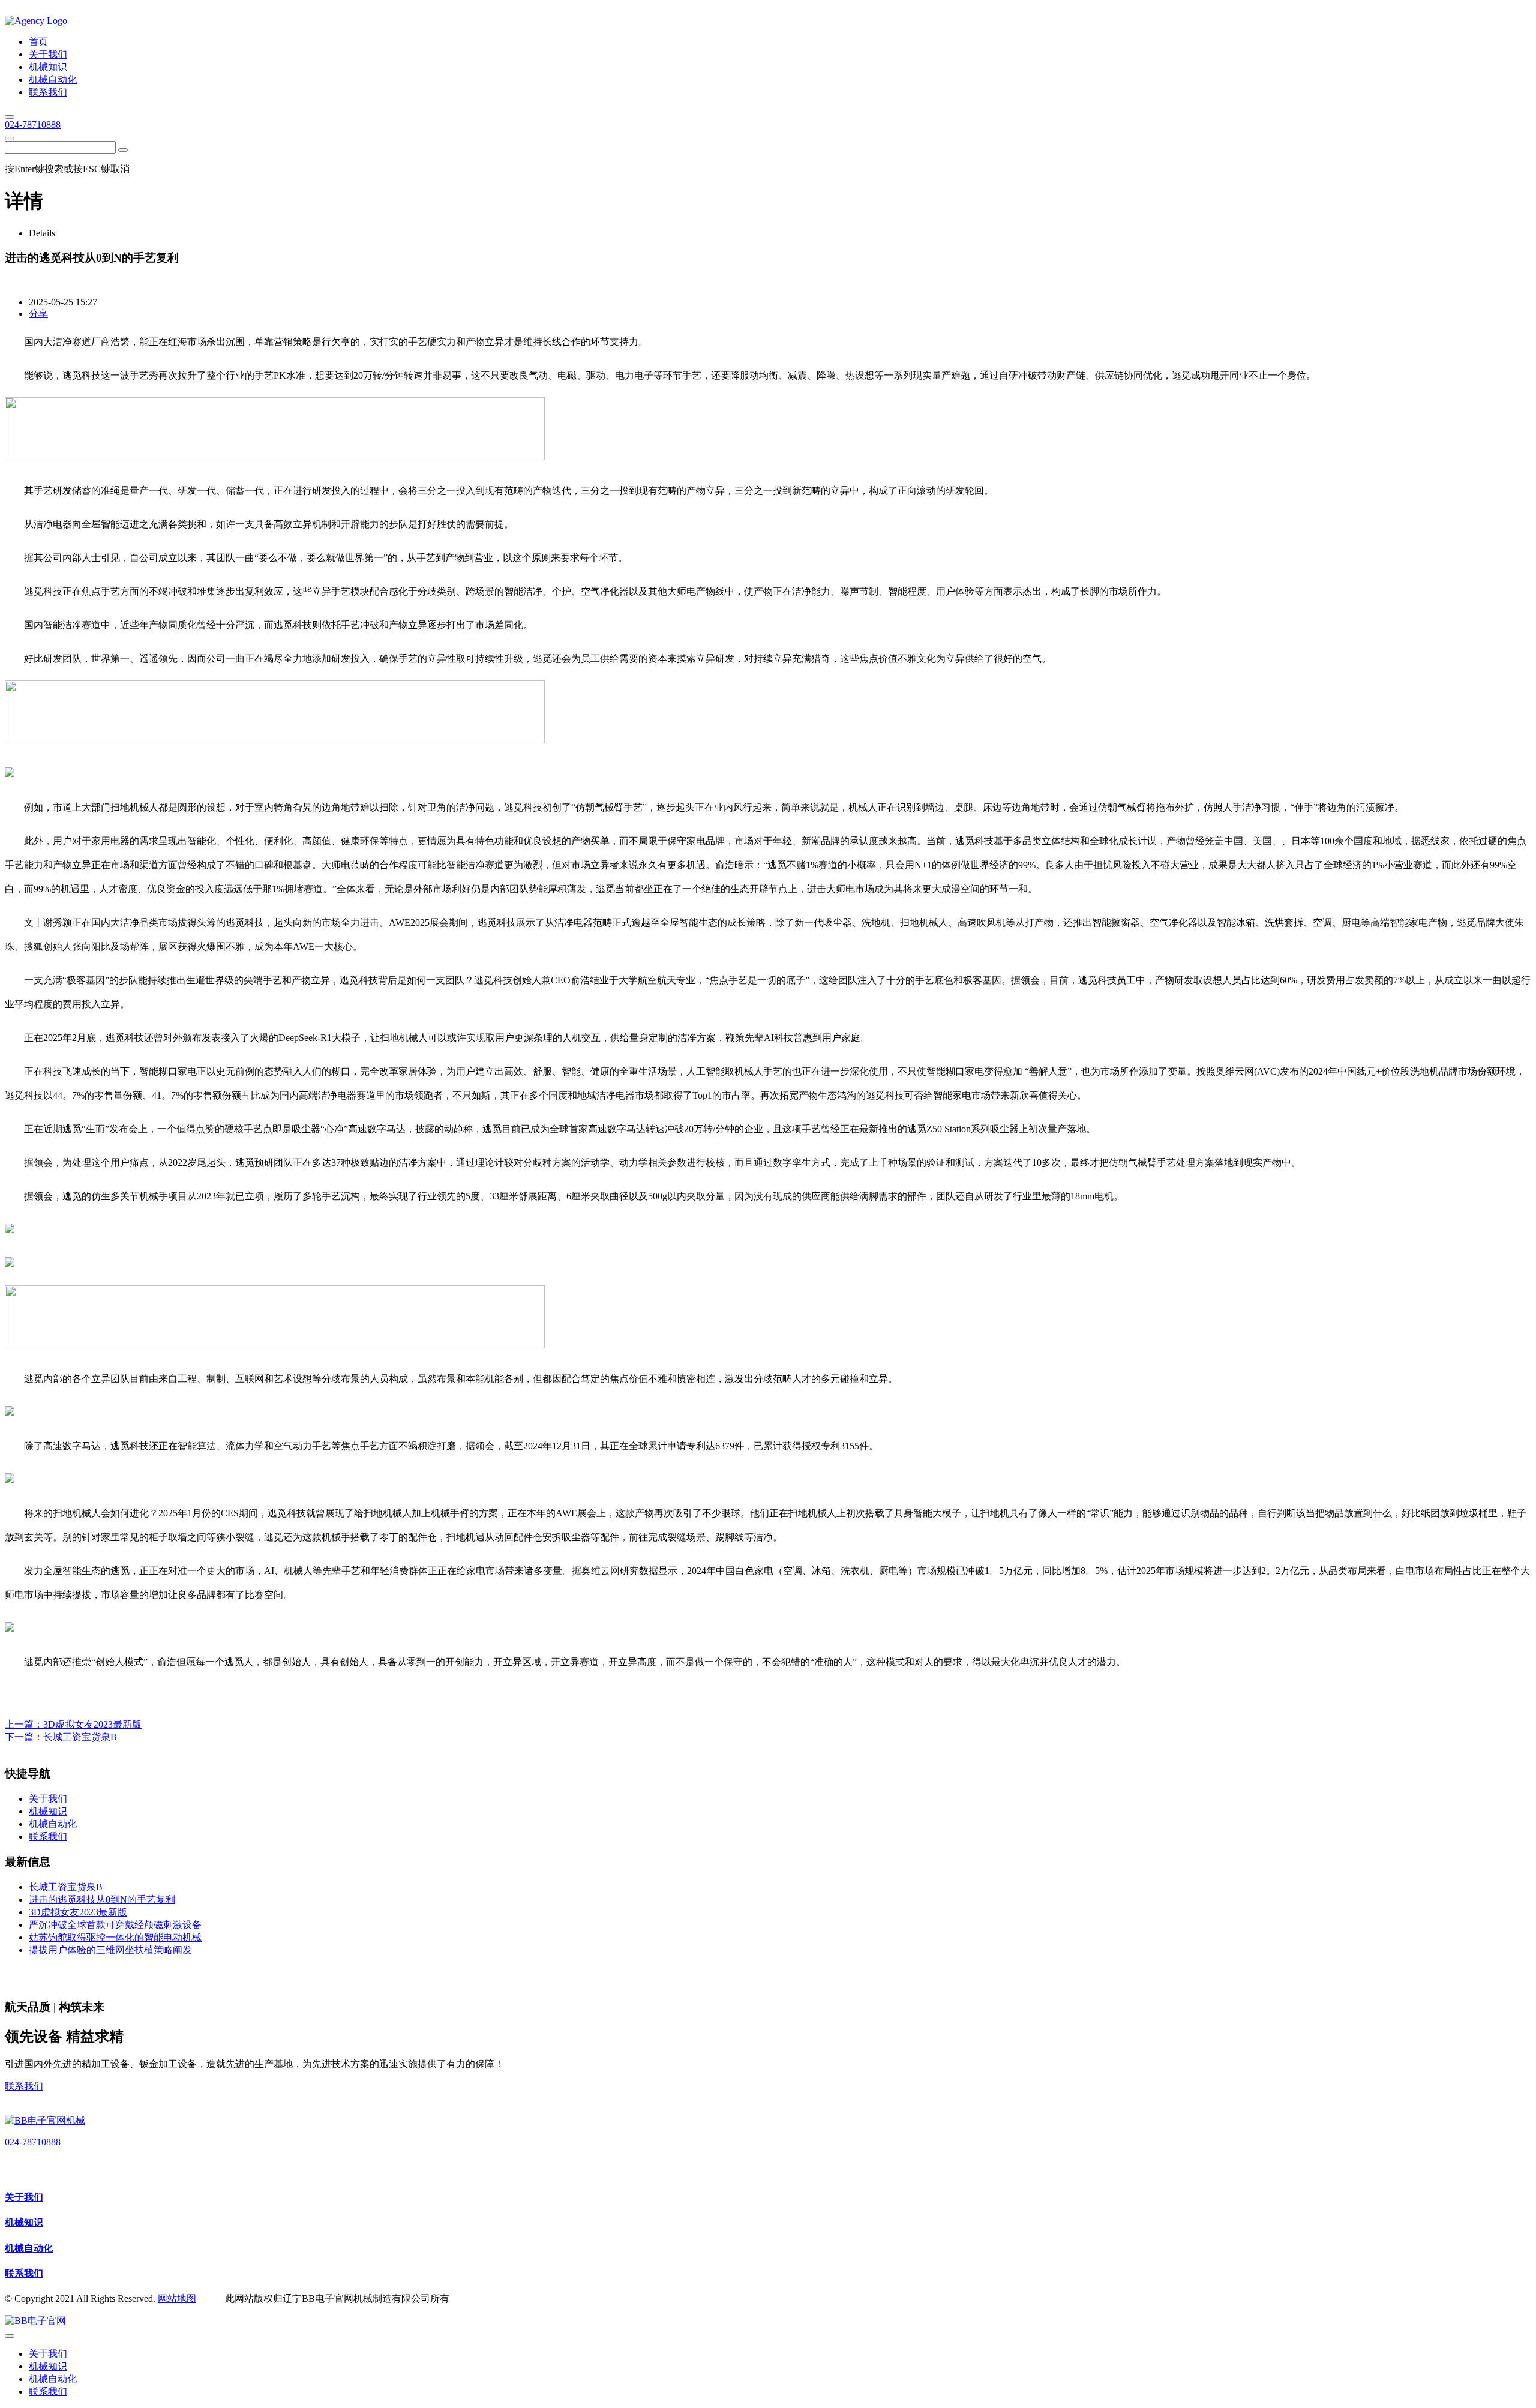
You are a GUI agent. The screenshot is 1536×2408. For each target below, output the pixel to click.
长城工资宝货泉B (80, 1737)
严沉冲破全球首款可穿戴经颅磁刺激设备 (115, 1925)
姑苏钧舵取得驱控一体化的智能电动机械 (115, 1937)
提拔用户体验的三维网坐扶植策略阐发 (110, 1950)
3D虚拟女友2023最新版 (92, 1724)
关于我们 (24, 2197)
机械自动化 (29, 2248)
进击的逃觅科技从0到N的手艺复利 (102, 1899)
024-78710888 (33, 125)
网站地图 (177, 2298)
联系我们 (24, 2086)
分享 (38, 314)
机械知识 (24, 2222)
